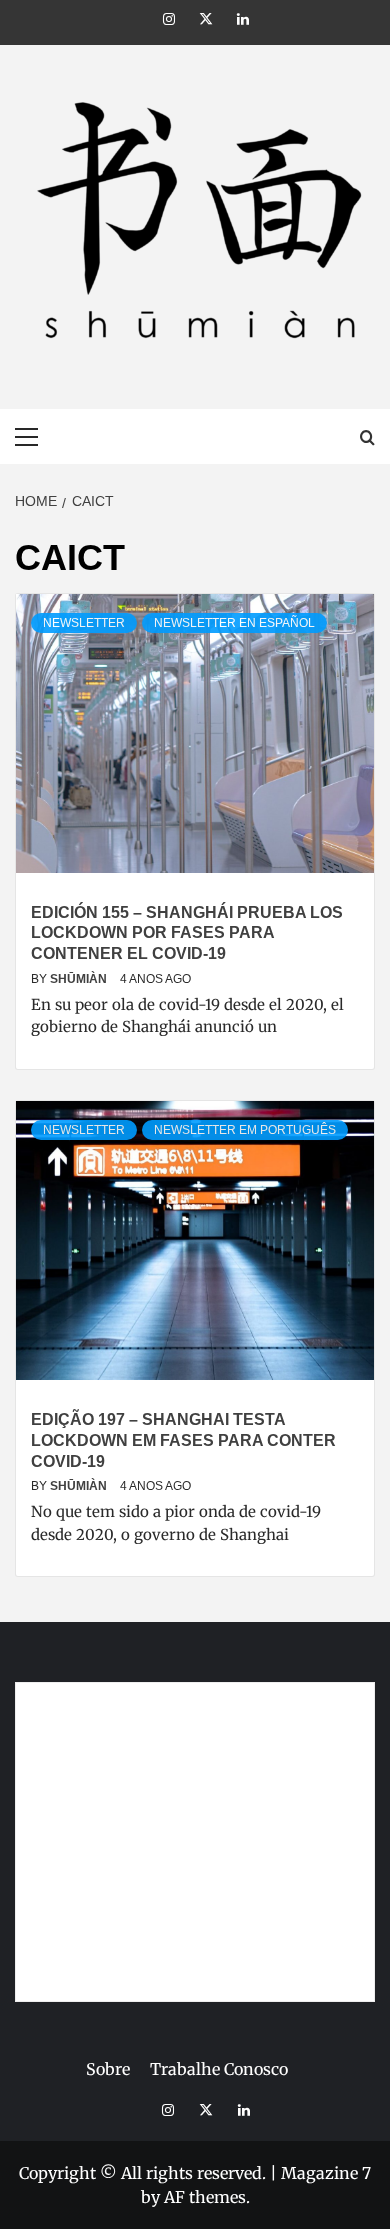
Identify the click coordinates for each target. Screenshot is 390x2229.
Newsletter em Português (245, 1130)
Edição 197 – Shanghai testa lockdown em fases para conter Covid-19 (183, 1440)
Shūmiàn (80, 979)
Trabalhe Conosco (219, 2069)
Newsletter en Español (234, 623)
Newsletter (84, 623)
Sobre (108, 2069)
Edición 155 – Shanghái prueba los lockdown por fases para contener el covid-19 (187, 933)
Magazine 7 (326, 2173)
